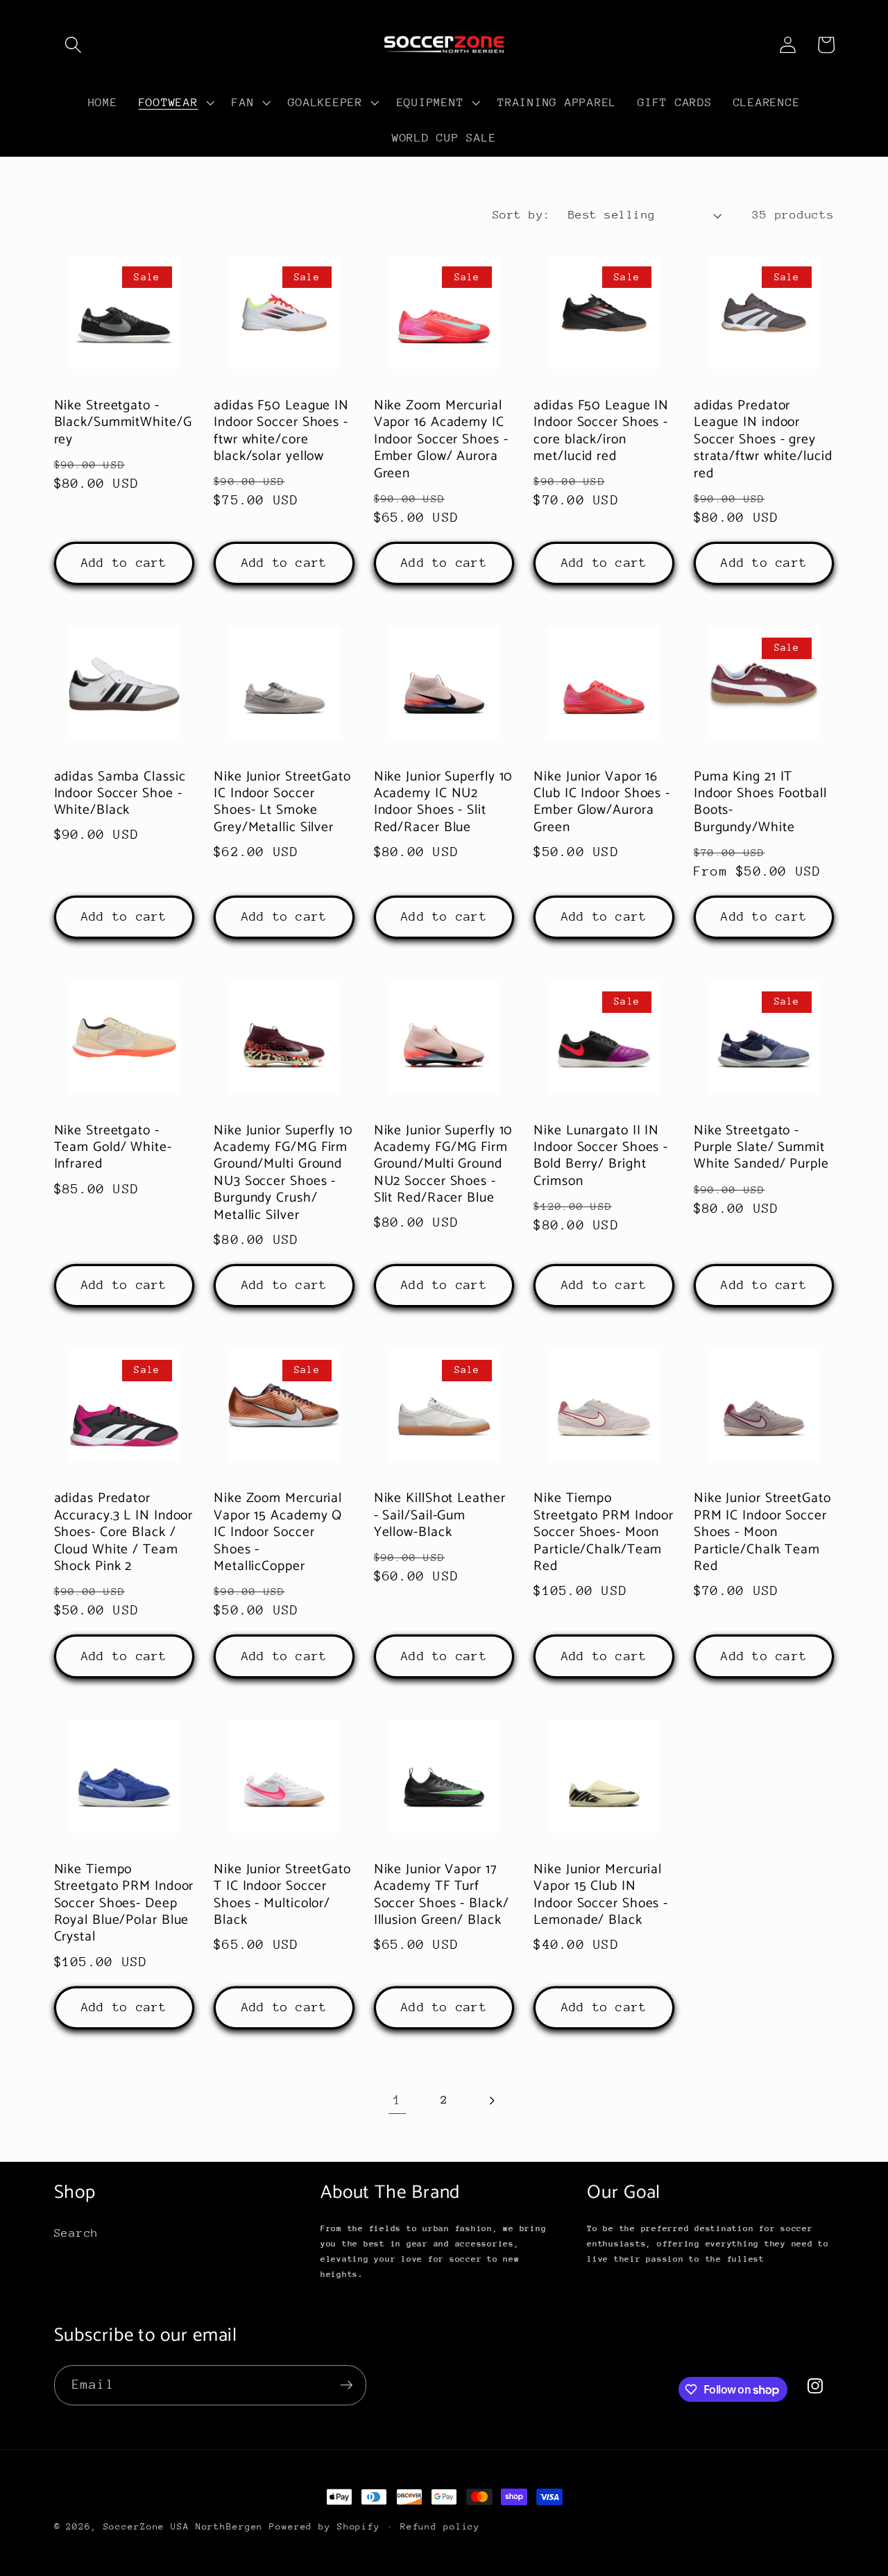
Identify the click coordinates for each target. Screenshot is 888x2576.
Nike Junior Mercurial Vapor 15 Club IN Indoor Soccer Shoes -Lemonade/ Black (601, 1895)
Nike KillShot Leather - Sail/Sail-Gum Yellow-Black (440, 1516)
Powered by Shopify (325, 2526)
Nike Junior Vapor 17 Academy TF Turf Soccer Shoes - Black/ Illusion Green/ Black (442, 1895)
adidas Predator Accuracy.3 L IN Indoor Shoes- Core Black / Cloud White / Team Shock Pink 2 (124, 1533)
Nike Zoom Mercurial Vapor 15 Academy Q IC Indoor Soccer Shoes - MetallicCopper (278, 1533)
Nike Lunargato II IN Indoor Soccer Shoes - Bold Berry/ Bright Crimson (601, 1157)
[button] (73, 45)
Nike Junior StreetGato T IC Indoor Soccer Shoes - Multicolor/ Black (282, 1895)
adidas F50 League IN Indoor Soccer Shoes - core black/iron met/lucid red (601, 432)
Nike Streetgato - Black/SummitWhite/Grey (123, 423)
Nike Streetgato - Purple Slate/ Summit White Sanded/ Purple (761, 1148)
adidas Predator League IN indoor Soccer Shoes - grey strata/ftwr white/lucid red (763, 440)
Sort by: (522, 215)
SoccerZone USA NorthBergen (183, 2526)
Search (77, 2233)
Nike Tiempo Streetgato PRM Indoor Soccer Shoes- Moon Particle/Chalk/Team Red (604, 1533)
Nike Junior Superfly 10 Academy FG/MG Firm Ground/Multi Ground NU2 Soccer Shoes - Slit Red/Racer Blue (444, 1165)
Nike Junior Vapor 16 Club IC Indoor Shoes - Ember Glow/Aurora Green (602, 803)
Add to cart (124, 563)
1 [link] (398, 2100)
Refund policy (440, 2526)
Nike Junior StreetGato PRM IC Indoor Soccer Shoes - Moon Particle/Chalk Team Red (762, 1533)
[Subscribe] (347, 2385)
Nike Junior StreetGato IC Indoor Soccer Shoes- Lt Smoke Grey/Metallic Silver (282, 803)
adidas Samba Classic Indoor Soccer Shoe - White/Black (120, 794)
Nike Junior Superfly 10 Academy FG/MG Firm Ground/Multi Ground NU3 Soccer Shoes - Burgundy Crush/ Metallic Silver (283, 1173)
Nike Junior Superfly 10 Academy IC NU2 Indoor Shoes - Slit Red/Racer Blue (444, 803)
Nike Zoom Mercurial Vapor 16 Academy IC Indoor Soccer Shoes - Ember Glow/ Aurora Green (441, 440)
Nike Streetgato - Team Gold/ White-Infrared (113, 1148)
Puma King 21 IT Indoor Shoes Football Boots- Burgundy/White (760, 803)
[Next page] (491, 2100)
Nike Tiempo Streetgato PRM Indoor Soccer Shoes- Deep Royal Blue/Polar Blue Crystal (124, 1904)
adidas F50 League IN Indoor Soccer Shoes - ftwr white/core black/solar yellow (281, 432)
